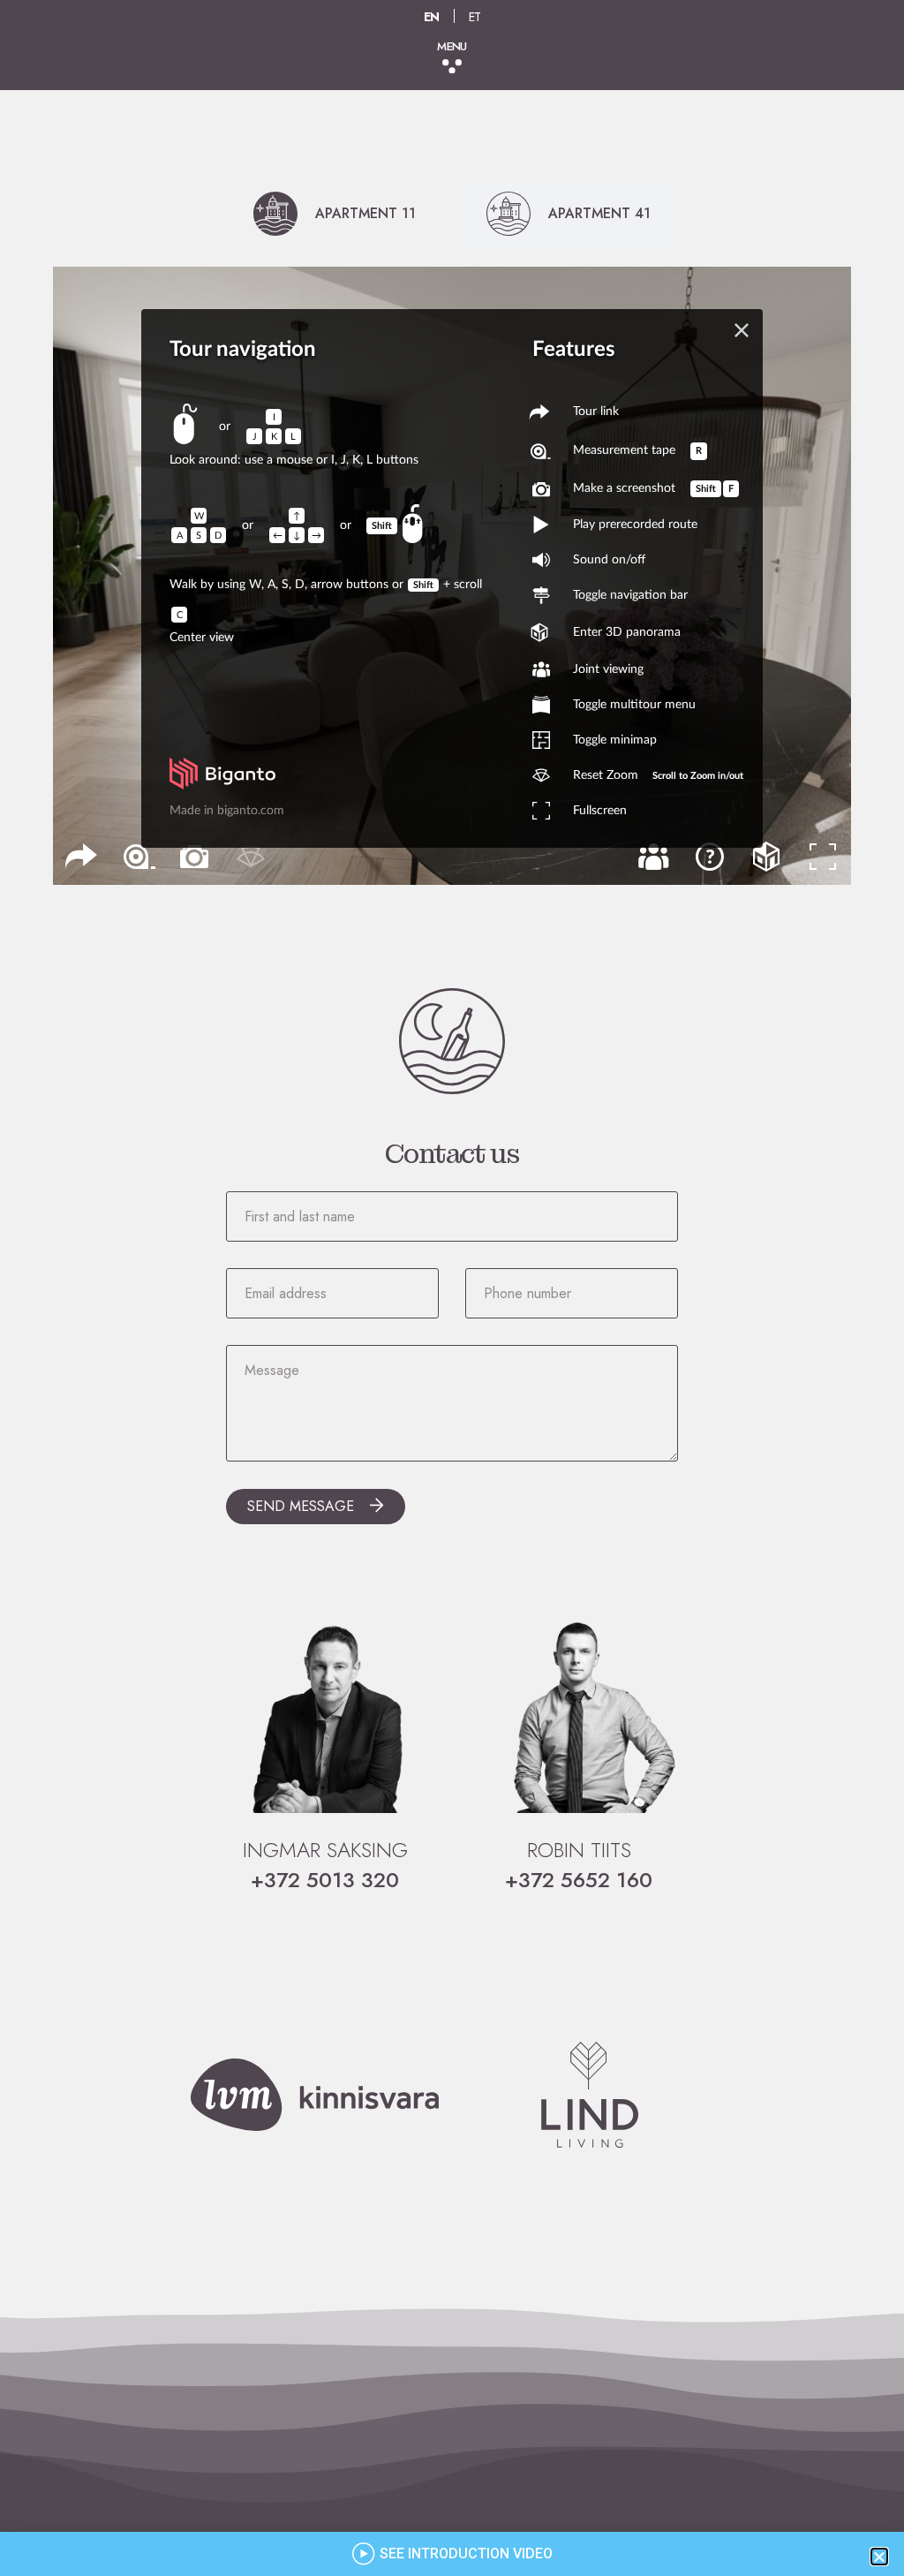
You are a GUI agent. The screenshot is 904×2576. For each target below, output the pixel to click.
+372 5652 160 (579, 1880)
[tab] (335, 214)
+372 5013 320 (325, 1880)
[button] (452, 67)
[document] (452, 2554)
